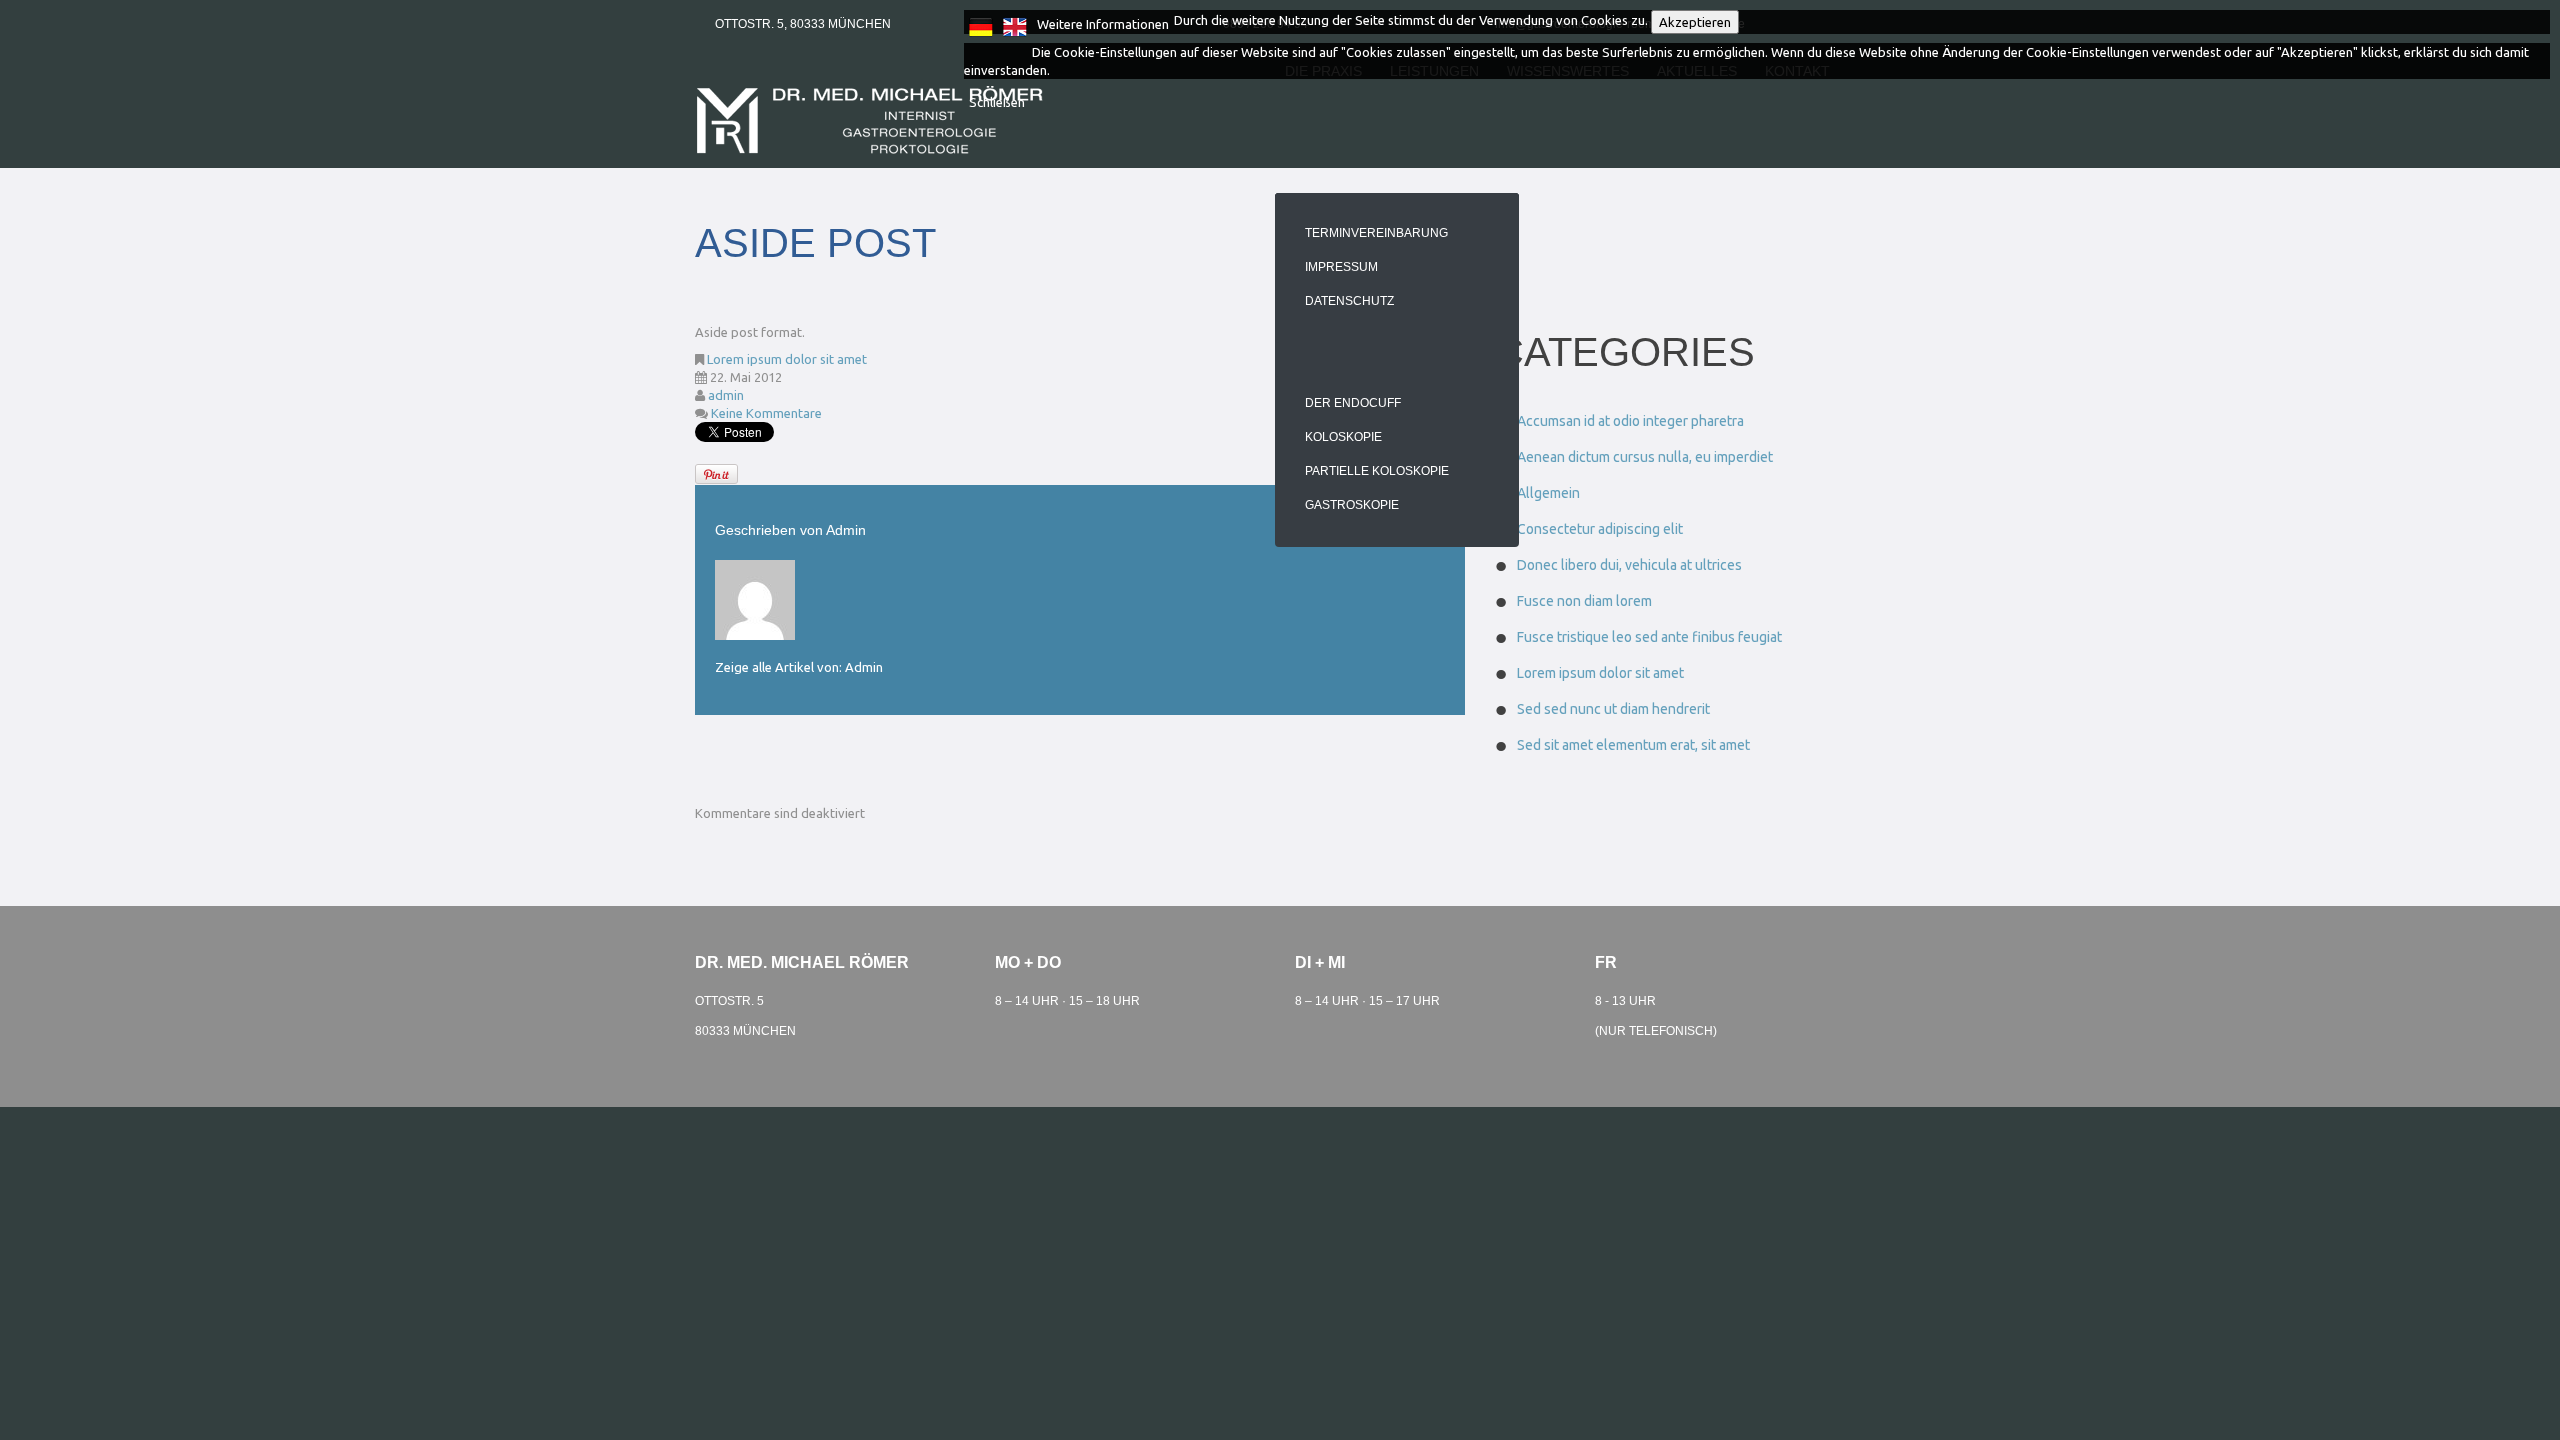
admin (726, 395)
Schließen (997, 102)
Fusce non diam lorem (1584, 601)
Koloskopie (1343, 437)
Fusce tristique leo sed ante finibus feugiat (1649, 637)
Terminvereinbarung (1376, 233)
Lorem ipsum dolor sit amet (787, 359)
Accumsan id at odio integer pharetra (1630, 421)
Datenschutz (1349, 301)
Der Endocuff (1353, 403)
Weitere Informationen (1103, 24)
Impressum (1341, 267)
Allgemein (1548, 493)
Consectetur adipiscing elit (1600, 529)
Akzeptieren (1695, 22)
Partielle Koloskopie (1377, 471)
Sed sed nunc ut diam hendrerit (1613, 709)
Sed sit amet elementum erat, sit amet (1633, 745)
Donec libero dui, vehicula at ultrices (1629, 565)
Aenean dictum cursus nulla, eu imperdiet (1645, 457)
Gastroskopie (1352, 505)
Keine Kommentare (766, 413)
